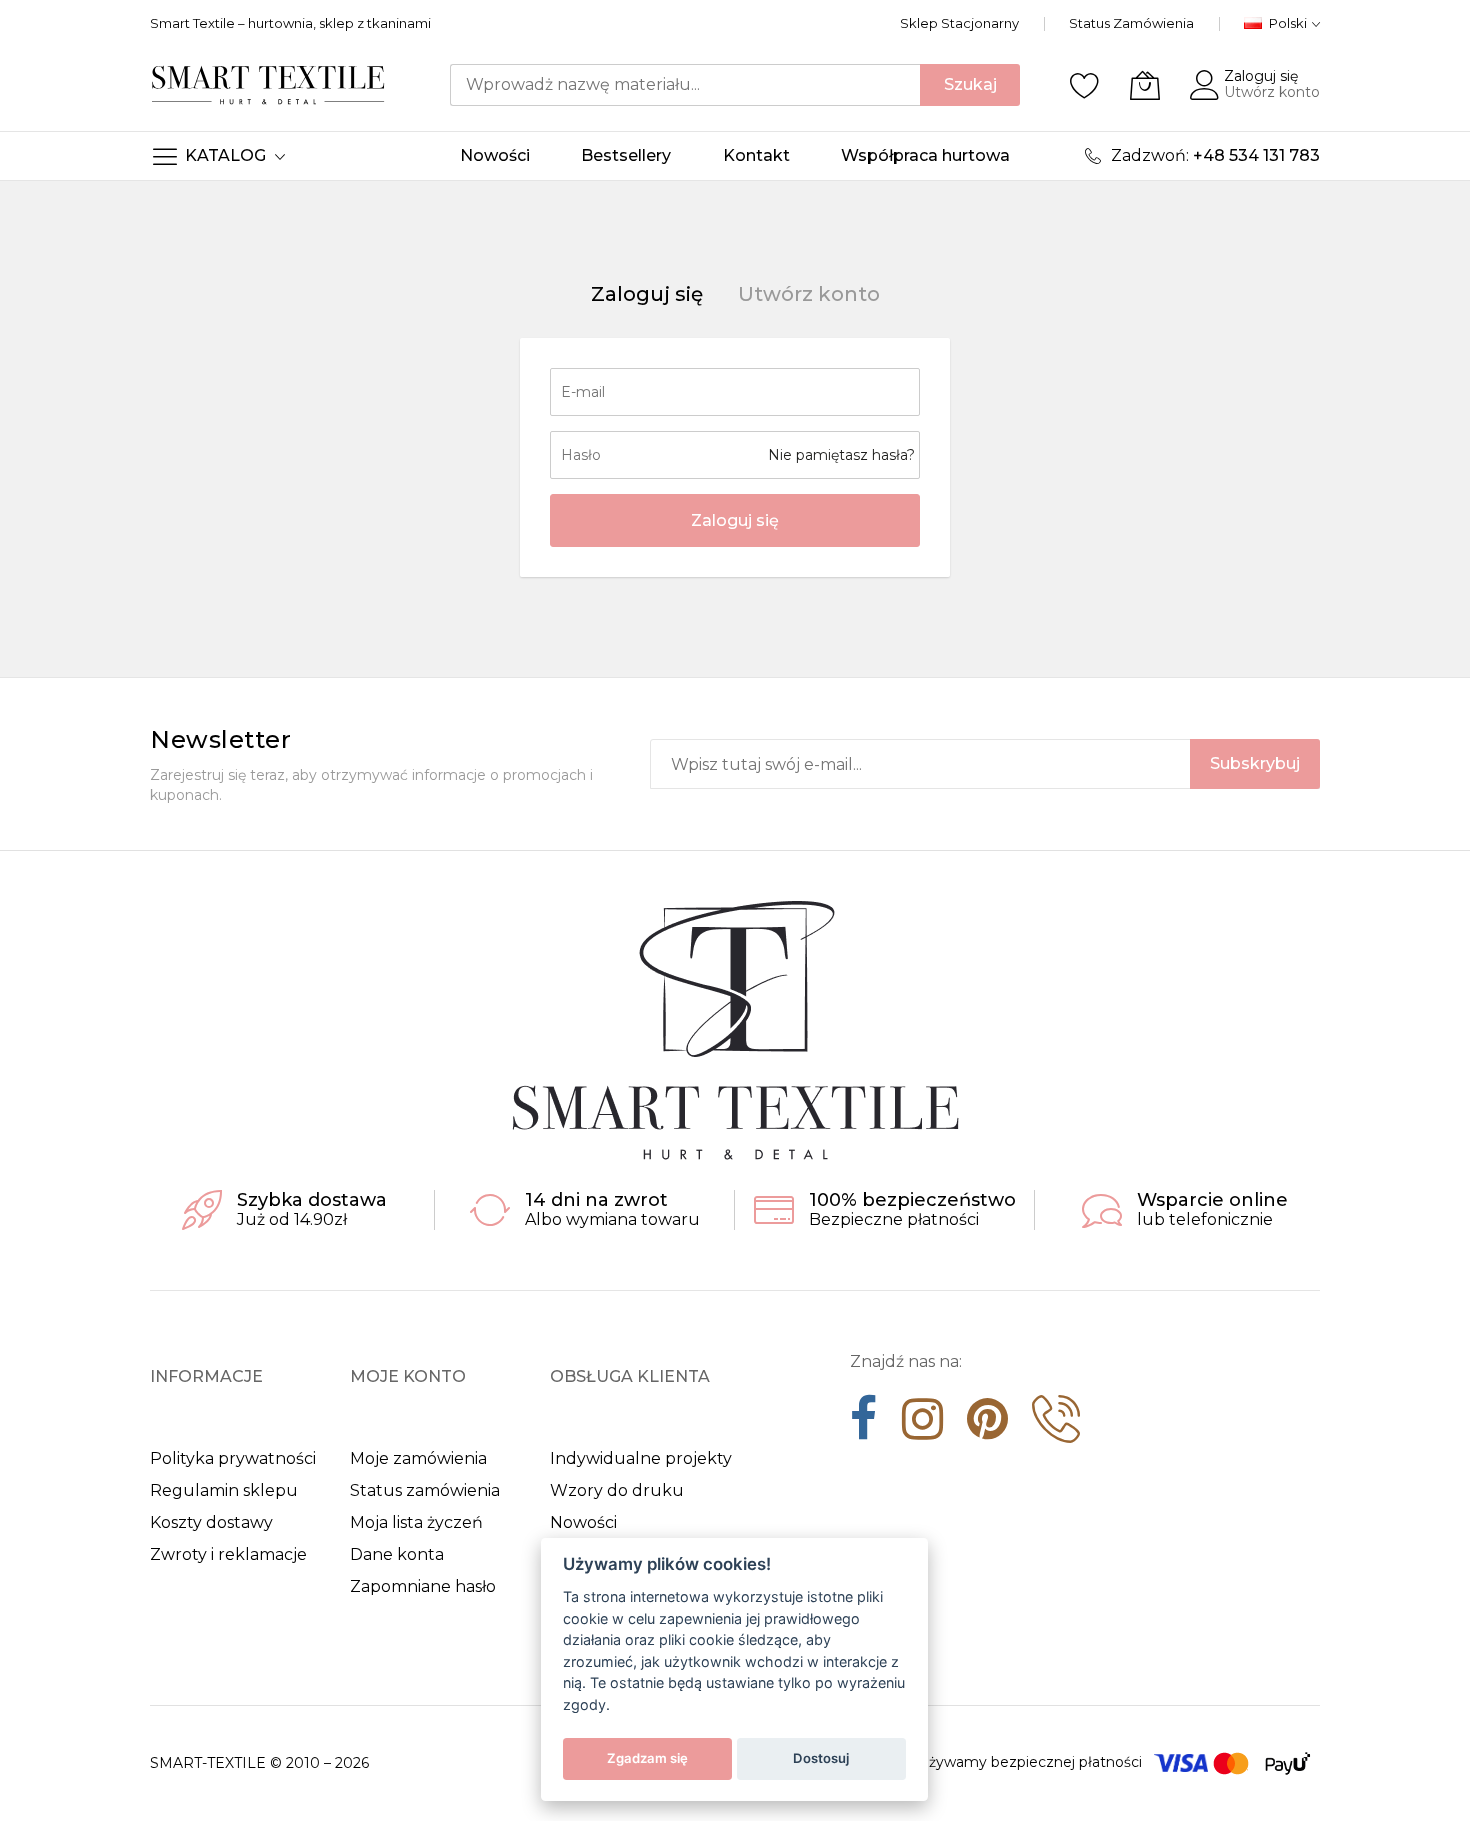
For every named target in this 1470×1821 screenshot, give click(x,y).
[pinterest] (987, 1426)
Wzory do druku (617, 1490)
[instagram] (922, 1426)
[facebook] (864, 1426)
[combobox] (685, 85)
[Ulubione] (1085, 85)
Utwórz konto (1272, 92)
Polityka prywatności (233, 1458)
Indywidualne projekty (641, 1458)
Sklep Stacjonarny (959, 23)
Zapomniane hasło (423, 1586)
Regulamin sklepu (224, 1490)
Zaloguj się (1261, 76)
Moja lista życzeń (416, 1522)
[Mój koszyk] (1145, 85)
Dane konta (397, 1554)
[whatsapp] (1056, 1426)
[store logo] (268, 84)
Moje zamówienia (418, 1458)
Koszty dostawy (211, 1522)
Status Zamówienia (1131, 23)
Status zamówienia (425, 1490)
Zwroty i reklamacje (228, 1554)
